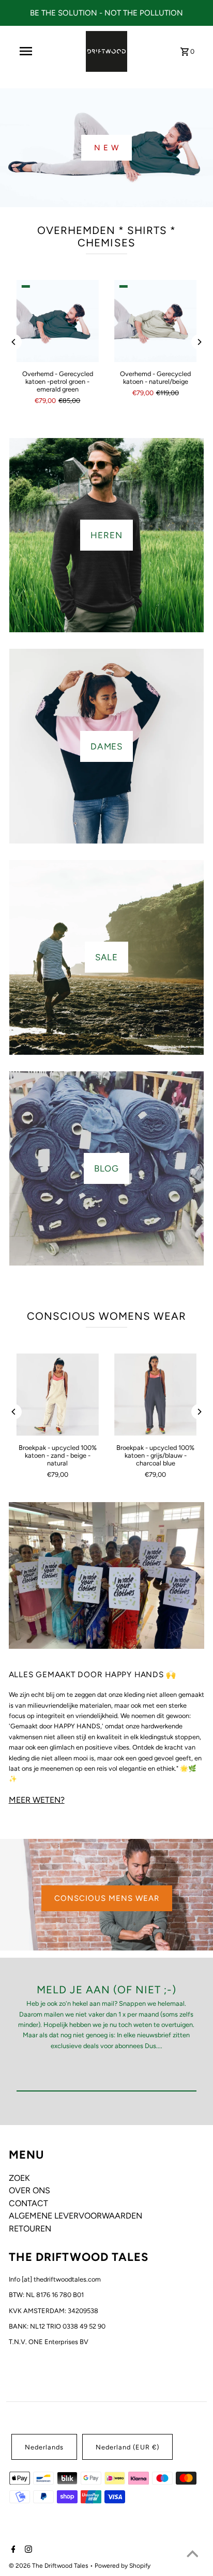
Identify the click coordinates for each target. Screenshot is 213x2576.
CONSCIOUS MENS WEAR (107, 1898)
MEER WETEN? (37, 1800)
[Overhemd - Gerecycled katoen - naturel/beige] (155, 321)
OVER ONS (29, 2190)
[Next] (199, 342)
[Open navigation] (26, 51)
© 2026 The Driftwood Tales (49, 2566)
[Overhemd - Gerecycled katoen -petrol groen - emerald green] (58, 321)
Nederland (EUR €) (127, 2447)
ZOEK (19, 2178)
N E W (106, 148)
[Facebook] (12, 2550)
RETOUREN (30, 2229)
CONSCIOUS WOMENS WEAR (106, 1316)
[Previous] (14, 342)
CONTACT (28, 2203)
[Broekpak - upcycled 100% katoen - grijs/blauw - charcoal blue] (155, 1394)
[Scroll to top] (192, 2555)
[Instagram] (27, 2550)
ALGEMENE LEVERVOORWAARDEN (75, 2216)
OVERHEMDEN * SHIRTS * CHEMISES (106, 237)
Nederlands (44, 2447)
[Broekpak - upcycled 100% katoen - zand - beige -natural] (58, 1394)
